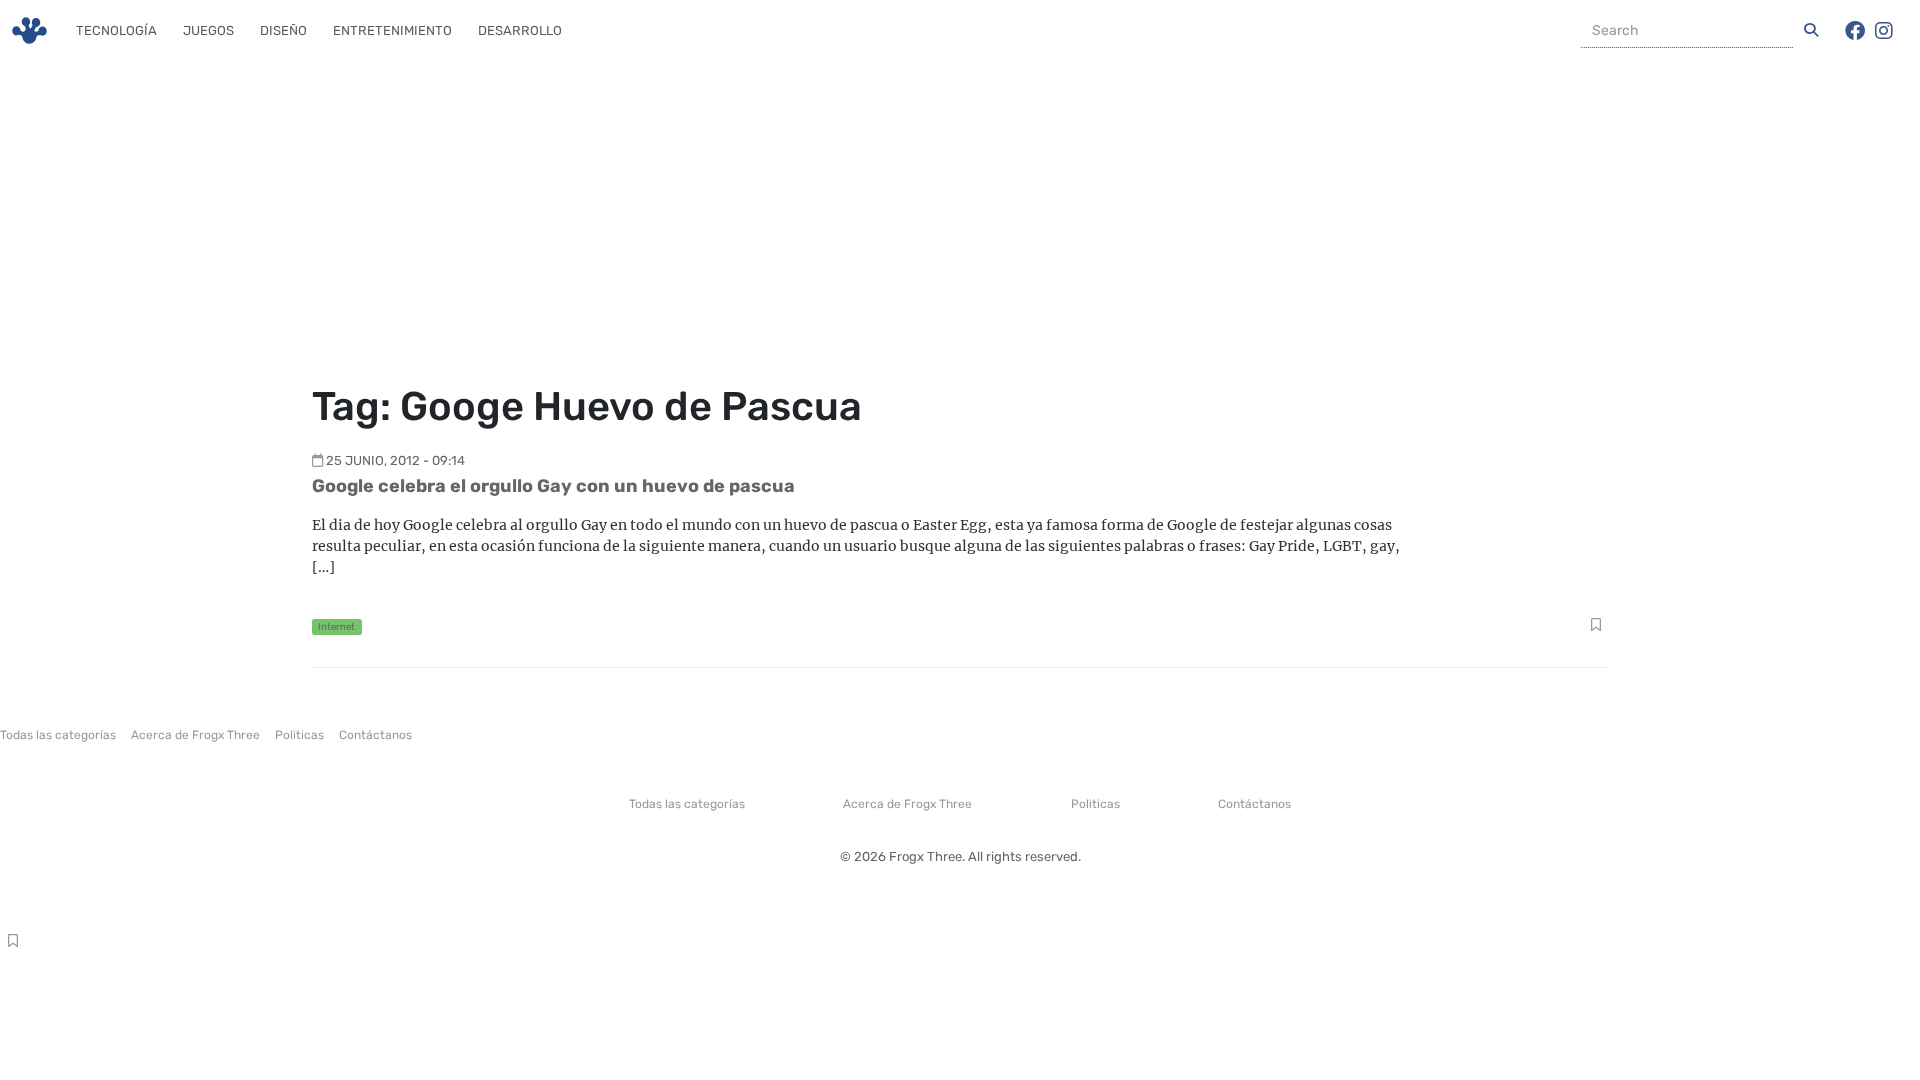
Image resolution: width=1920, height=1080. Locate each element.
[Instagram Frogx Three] (1884, 31)
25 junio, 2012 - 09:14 (395, 460)
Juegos (208, 30)
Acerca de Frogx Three (195, 735)
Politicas (299, 735)
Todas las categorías (58, 735)
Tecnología (116, 30)
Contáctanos (375, 735)
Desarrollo (520, 30)
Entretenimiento (392, 30)
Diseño (283, 30)
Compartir (1595, 627)
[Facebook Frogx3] (1855, 31)
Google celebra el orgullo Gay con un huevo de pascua (553, 486)
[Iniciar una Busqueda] (1811, 31)
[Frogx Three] (29, 30)
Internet (336, 626)
